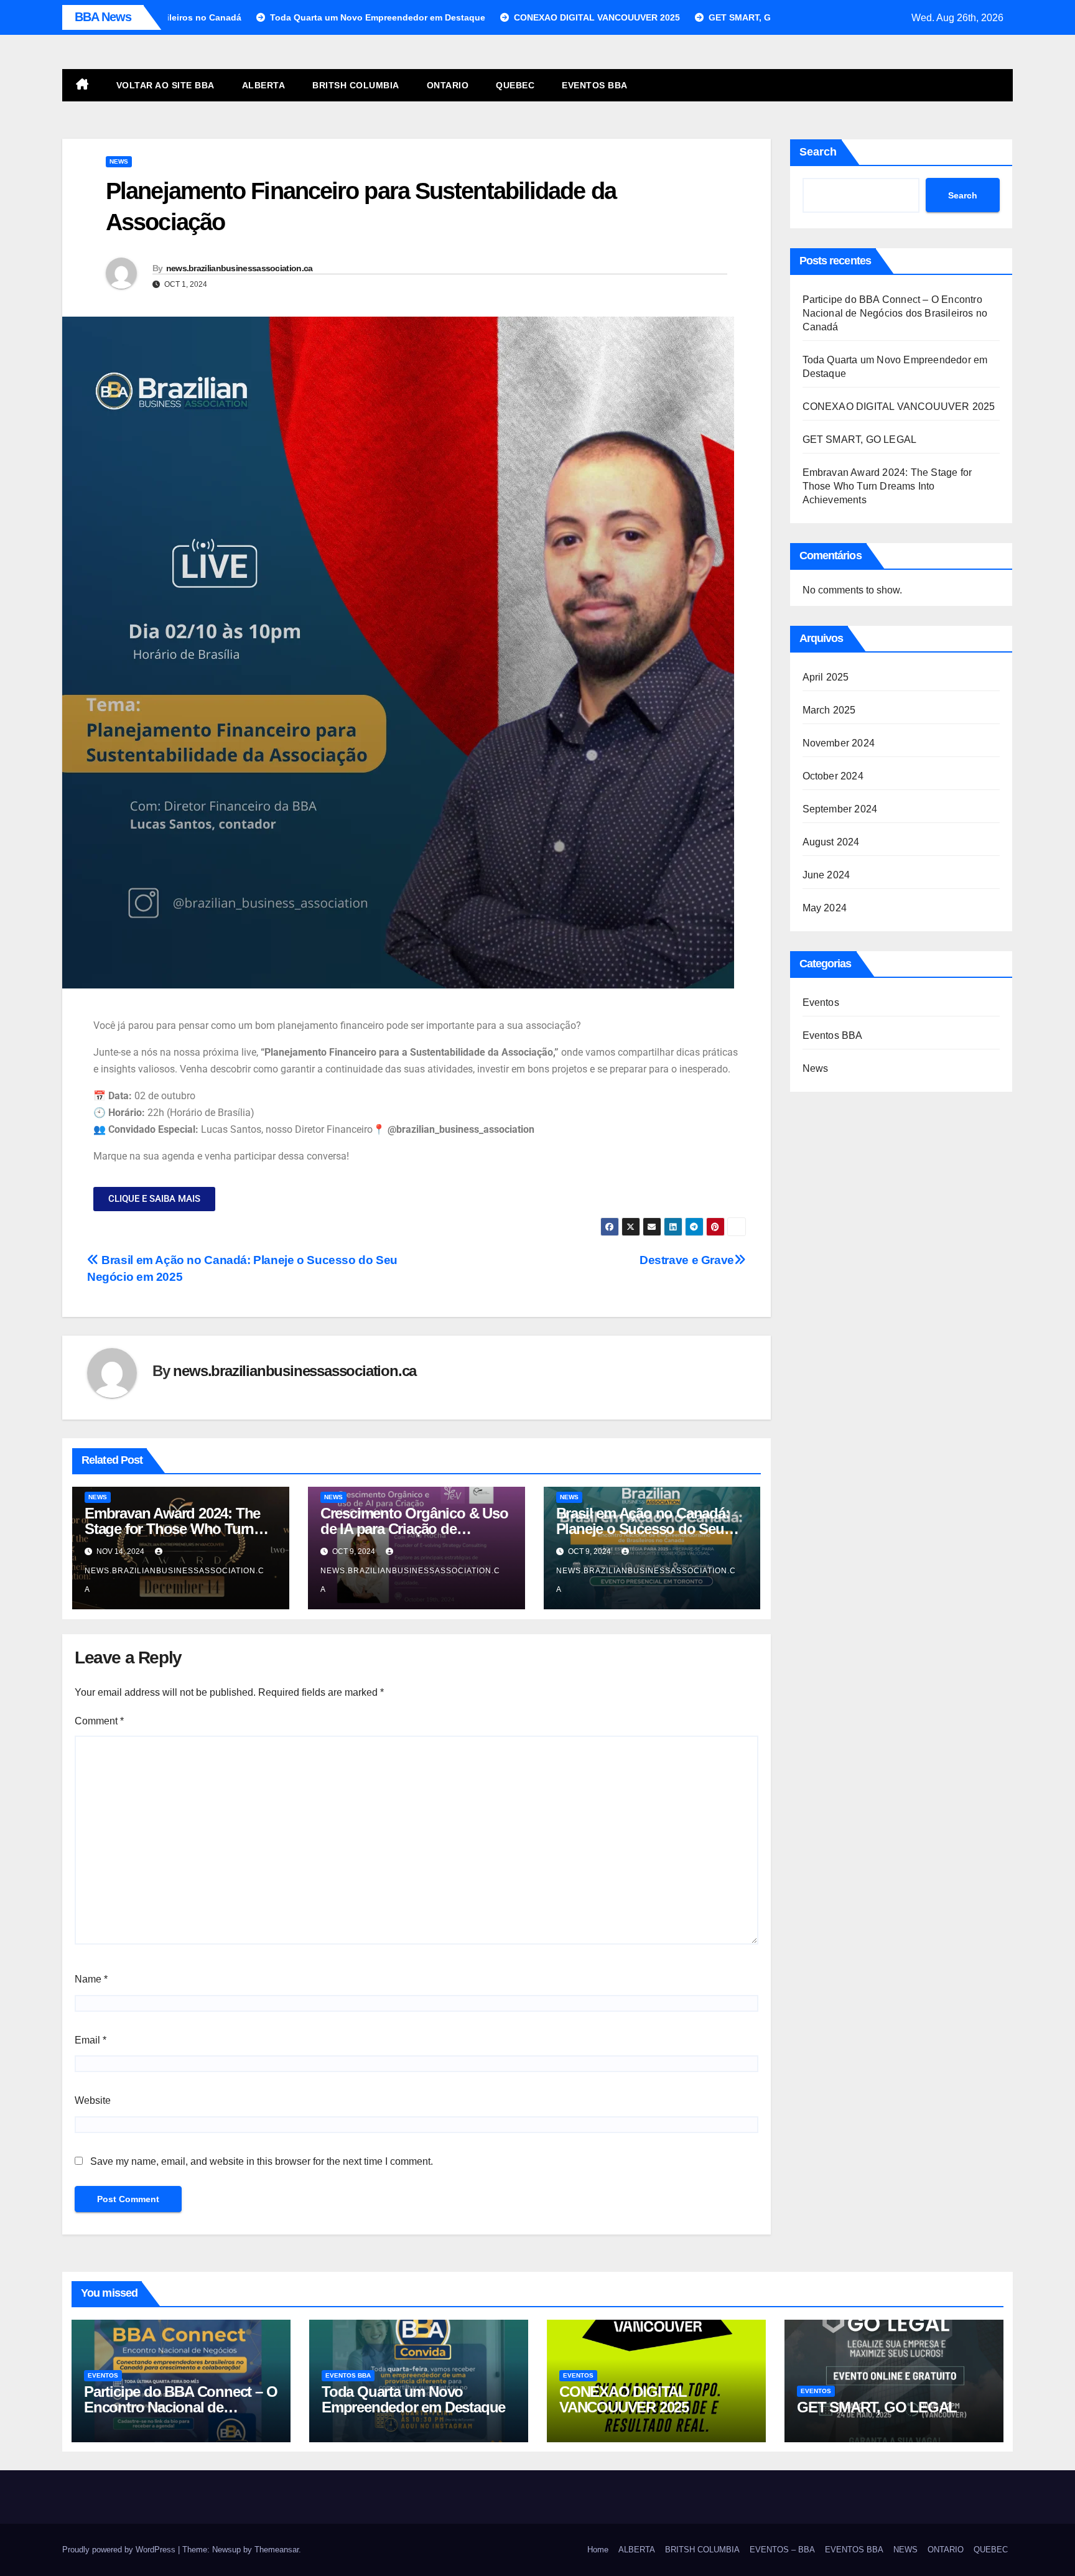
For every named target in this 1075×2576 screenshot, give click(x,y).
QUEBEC (515, 85)
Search (818, 152)
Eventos (821, 1002)
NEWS (905, 2550)
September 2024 (840, 809)
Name (91, 1979)
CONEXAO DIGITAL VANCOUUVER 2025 (899, 407)
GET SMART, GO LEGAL (860, 439)
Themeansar (277, 2550)
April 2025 (826, 677)
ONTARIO (448, 85)
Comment (99, 1721)
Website (93, 2100)
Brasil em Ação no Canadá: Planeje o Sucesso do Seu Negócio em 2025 (643, 1529)
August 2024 (831, 842)
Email (91, 2040)
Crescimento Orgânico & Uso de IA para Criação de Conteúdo (414, 1529)
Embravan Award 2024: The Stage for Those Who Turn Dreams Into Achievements (172, 1529)
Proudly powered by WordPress (120, 2550)
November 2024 (839, 743)
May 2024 (825, 908)
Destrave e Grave (687, 1260)
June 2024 (826, 875)
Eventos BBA (833, 1035)
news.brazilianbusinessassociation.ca (240, 268)
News (119, 161)
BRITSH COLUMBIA (356, 85)
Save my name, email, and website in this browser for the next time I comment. (262, 2161)
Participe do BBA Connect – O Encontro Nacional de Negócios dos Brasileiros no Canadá (895, 313)
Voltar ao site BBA (165, 85)
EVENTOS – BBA (782, 2550)
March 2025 (829, 710)
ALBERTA (264, 85)
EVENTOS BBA (595, 85)
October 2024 (833, 776)
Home (598, 2550)
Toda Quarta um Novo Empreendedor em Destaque (413, 2399)
